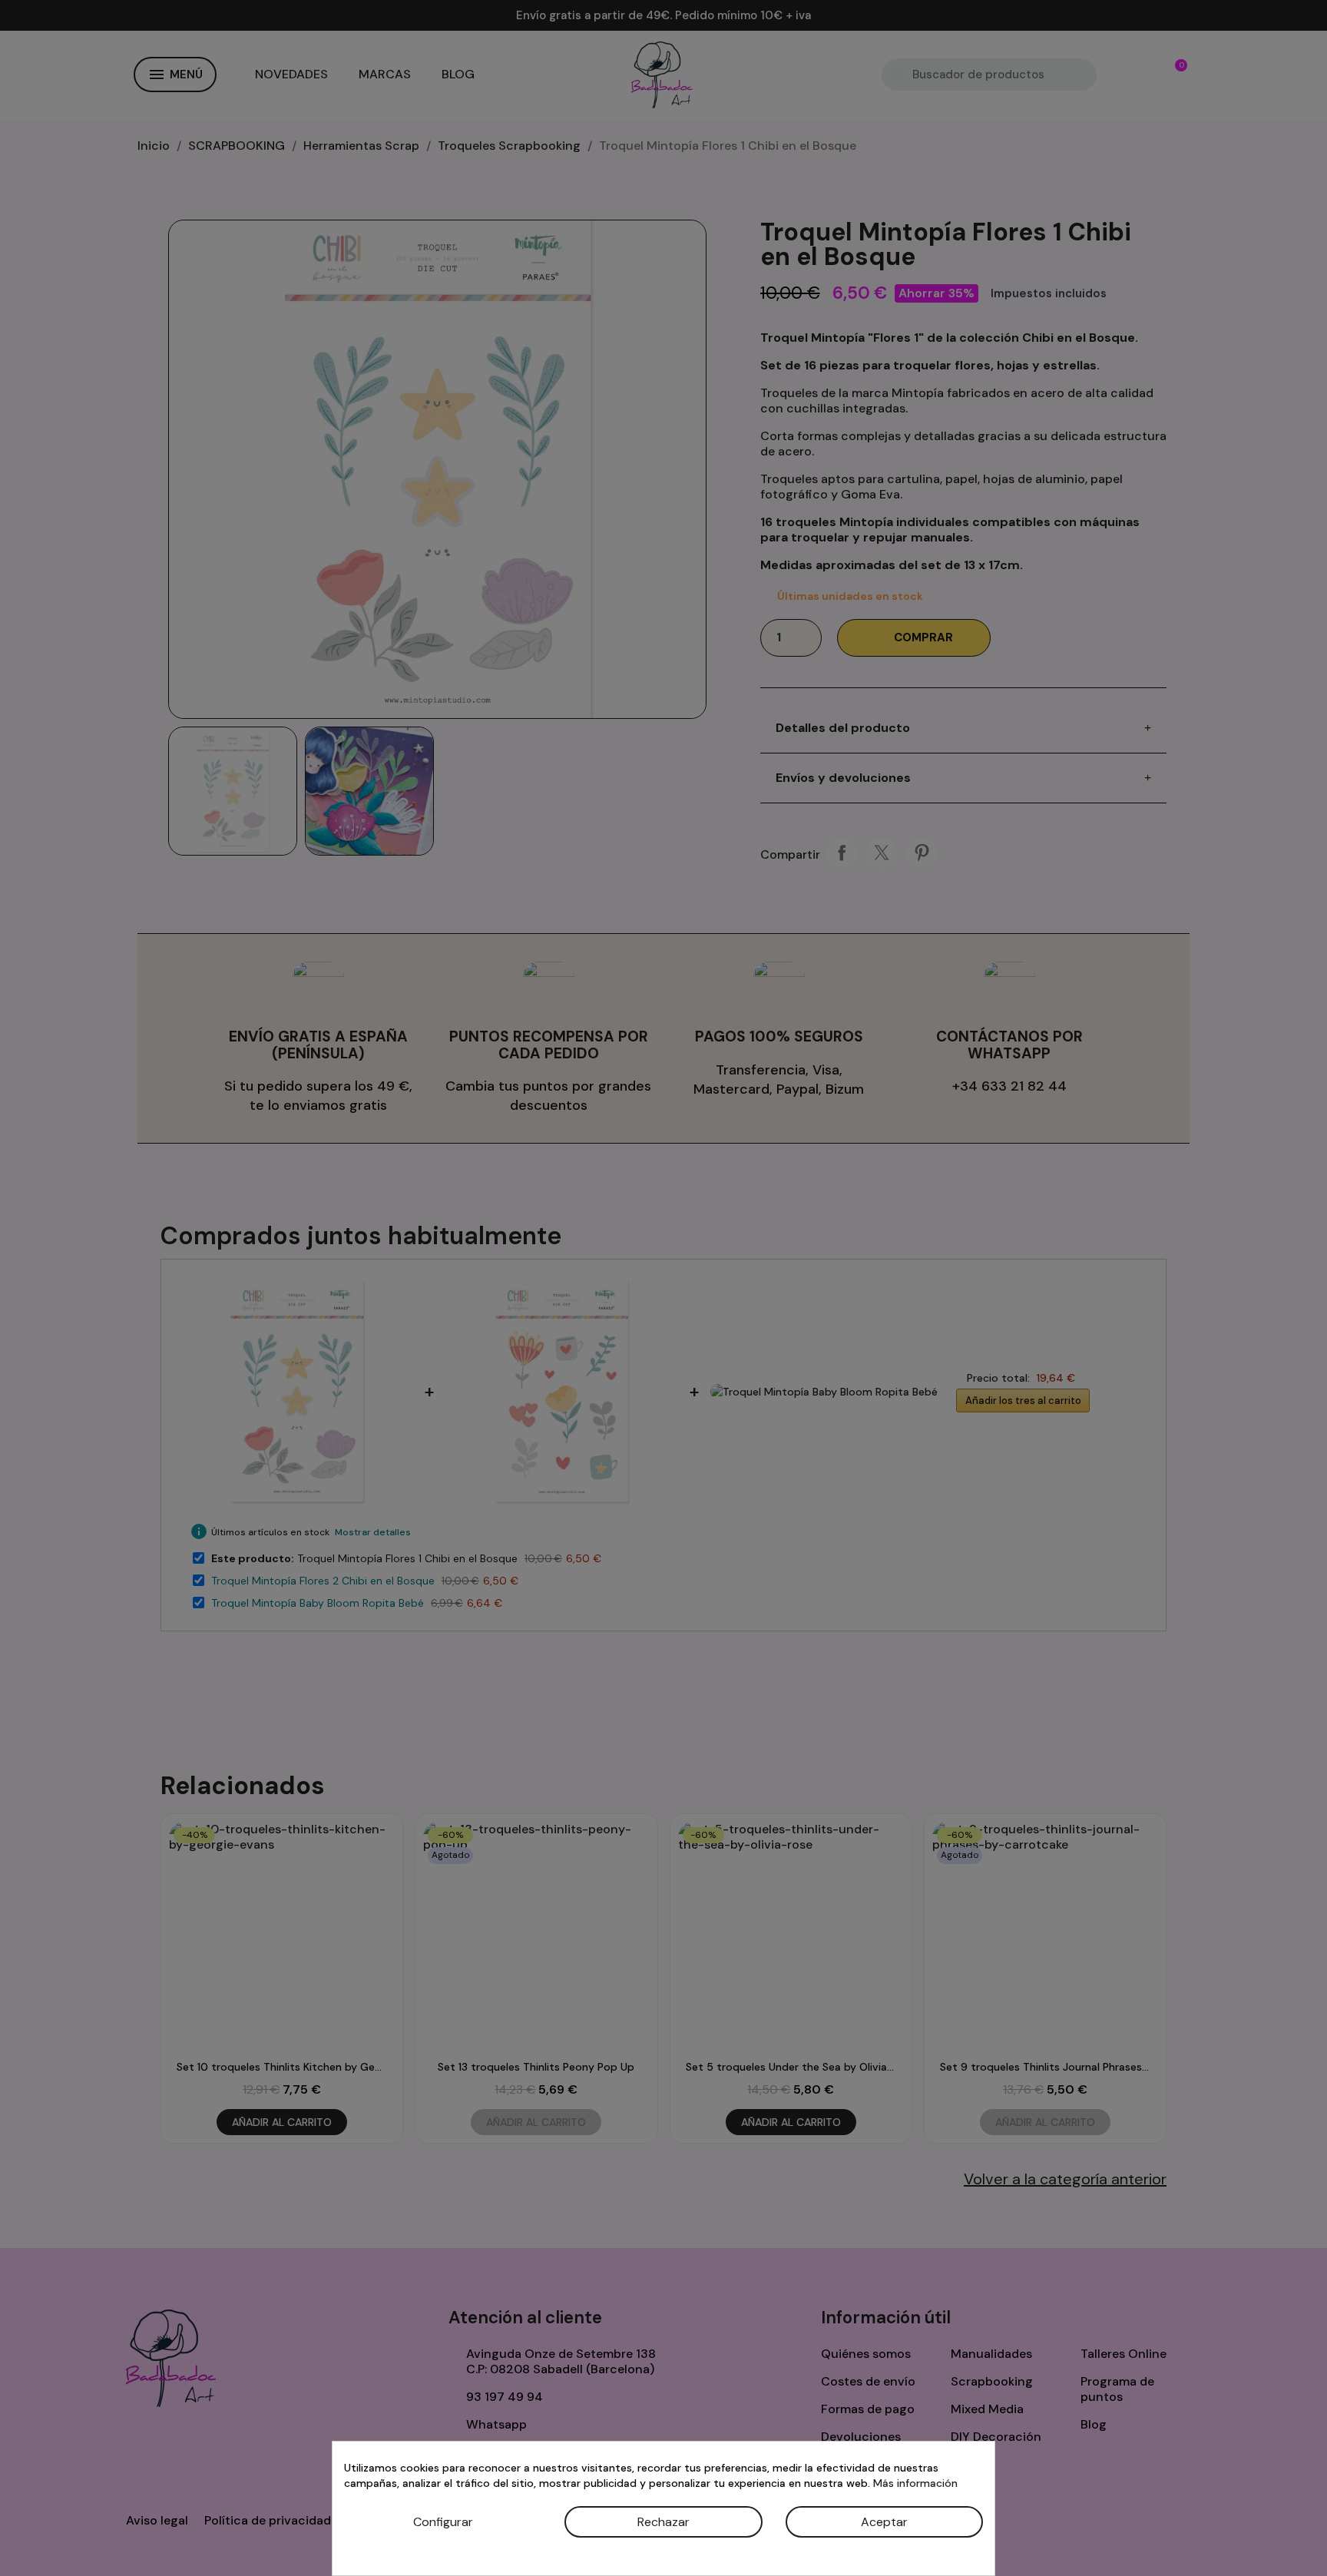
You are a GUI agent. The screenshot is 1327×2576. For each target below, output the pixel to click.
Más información (915, 2483)
